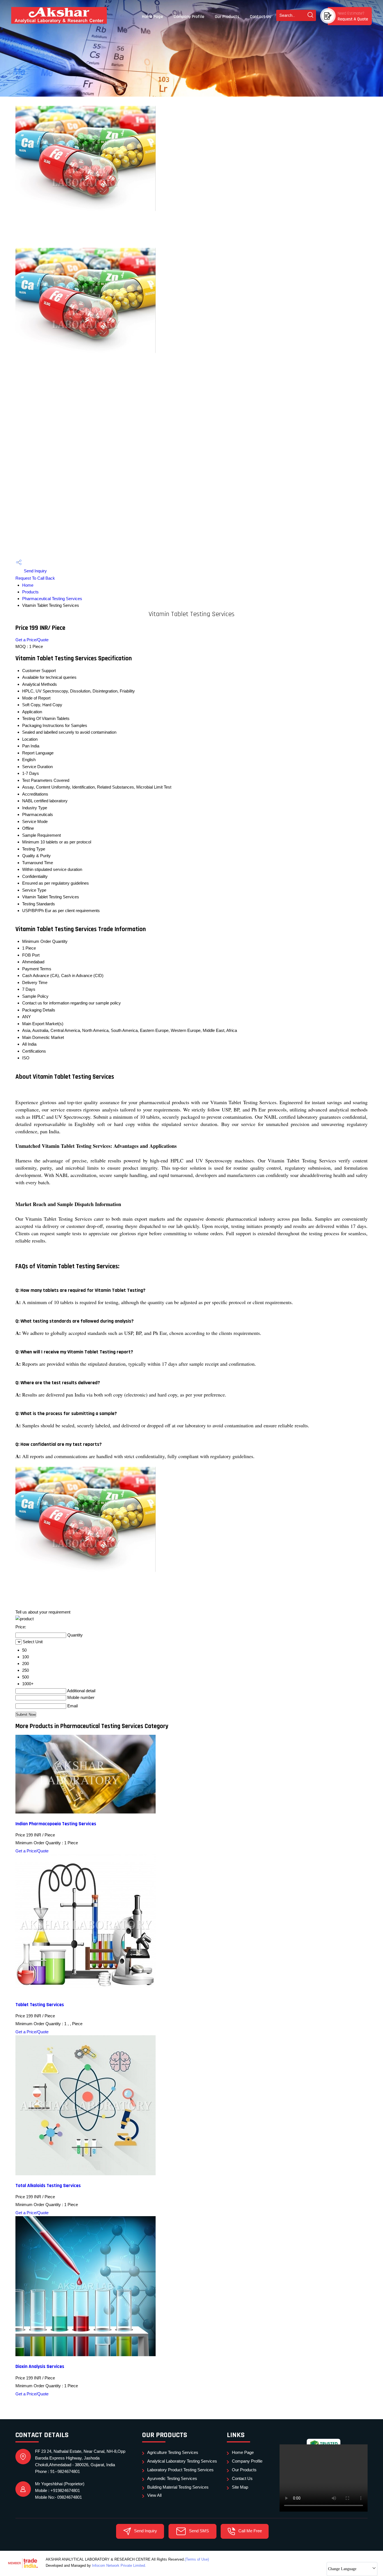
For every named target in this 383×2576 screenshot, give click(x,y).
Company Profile (189, 17)
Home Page (152, 17)
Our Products (227, 17)
